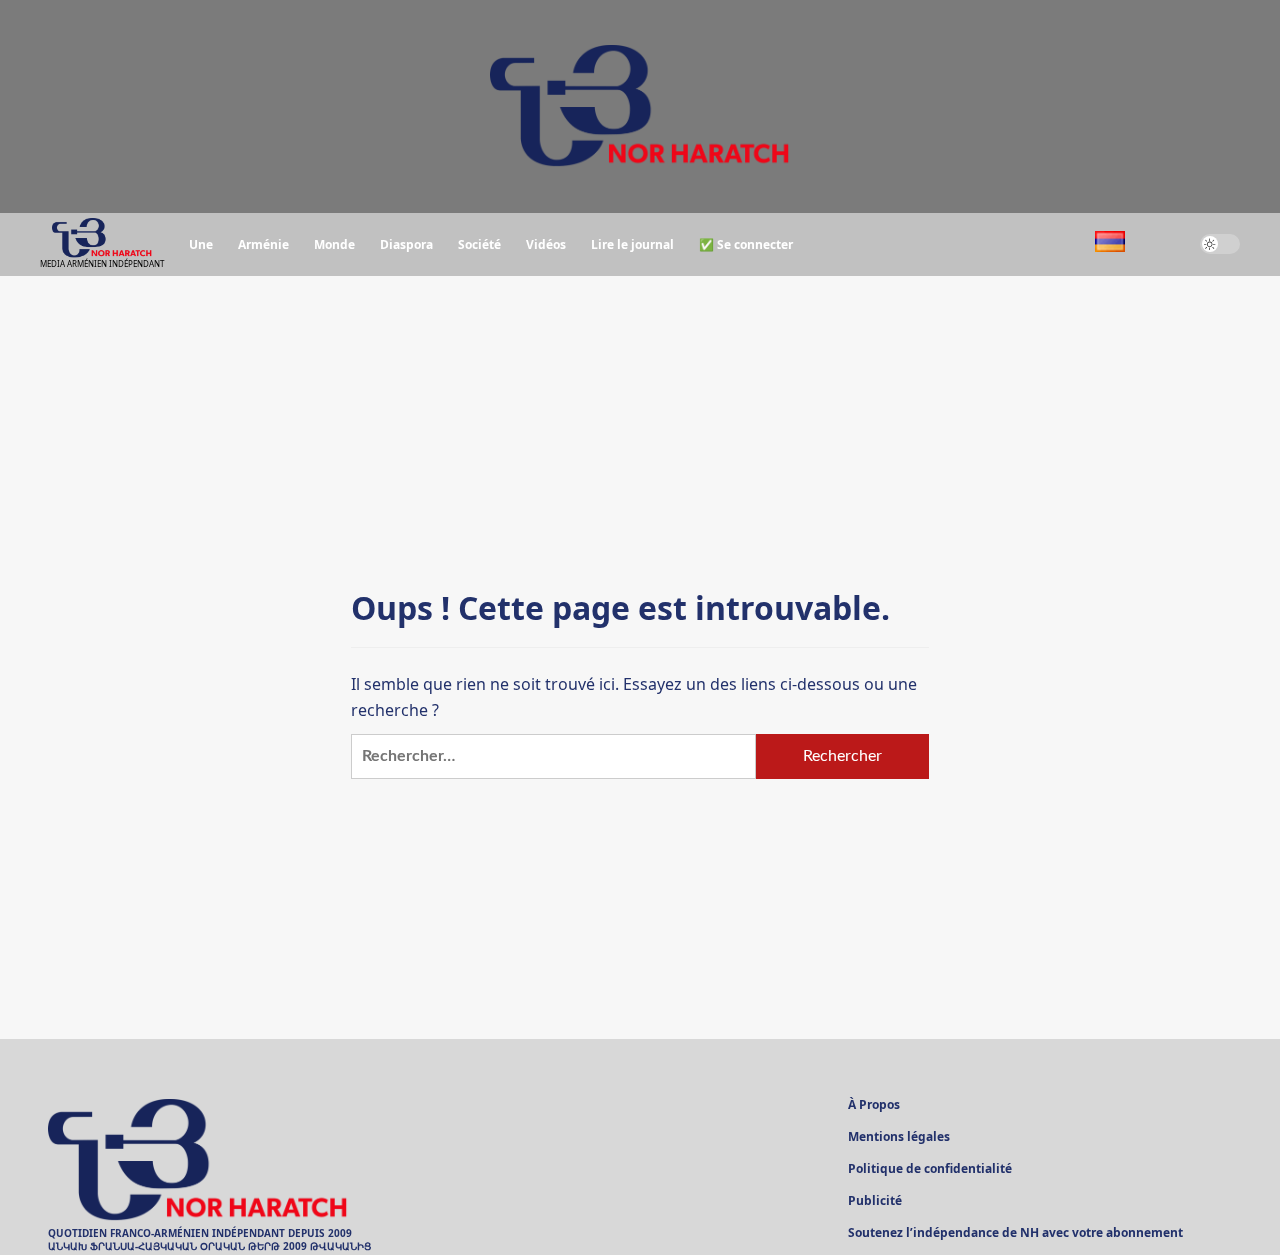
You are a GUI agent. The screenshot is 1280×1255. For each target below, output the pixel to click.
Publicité (875, 1202)
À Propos (874, 1106)
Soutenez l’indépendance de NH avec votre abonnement (1015, 1234)
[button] (1162, 244)
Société (479, 244)
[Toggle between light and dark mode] (1220, 244)
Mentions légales (899, 1138)
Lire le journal (632, 244)
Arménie (263, 244)
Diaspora (406, 244)
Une (201, 244)
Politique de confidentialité (930, 1170)
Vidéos (546, 244)
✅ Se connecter (746, 244)
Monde (334, 244)
